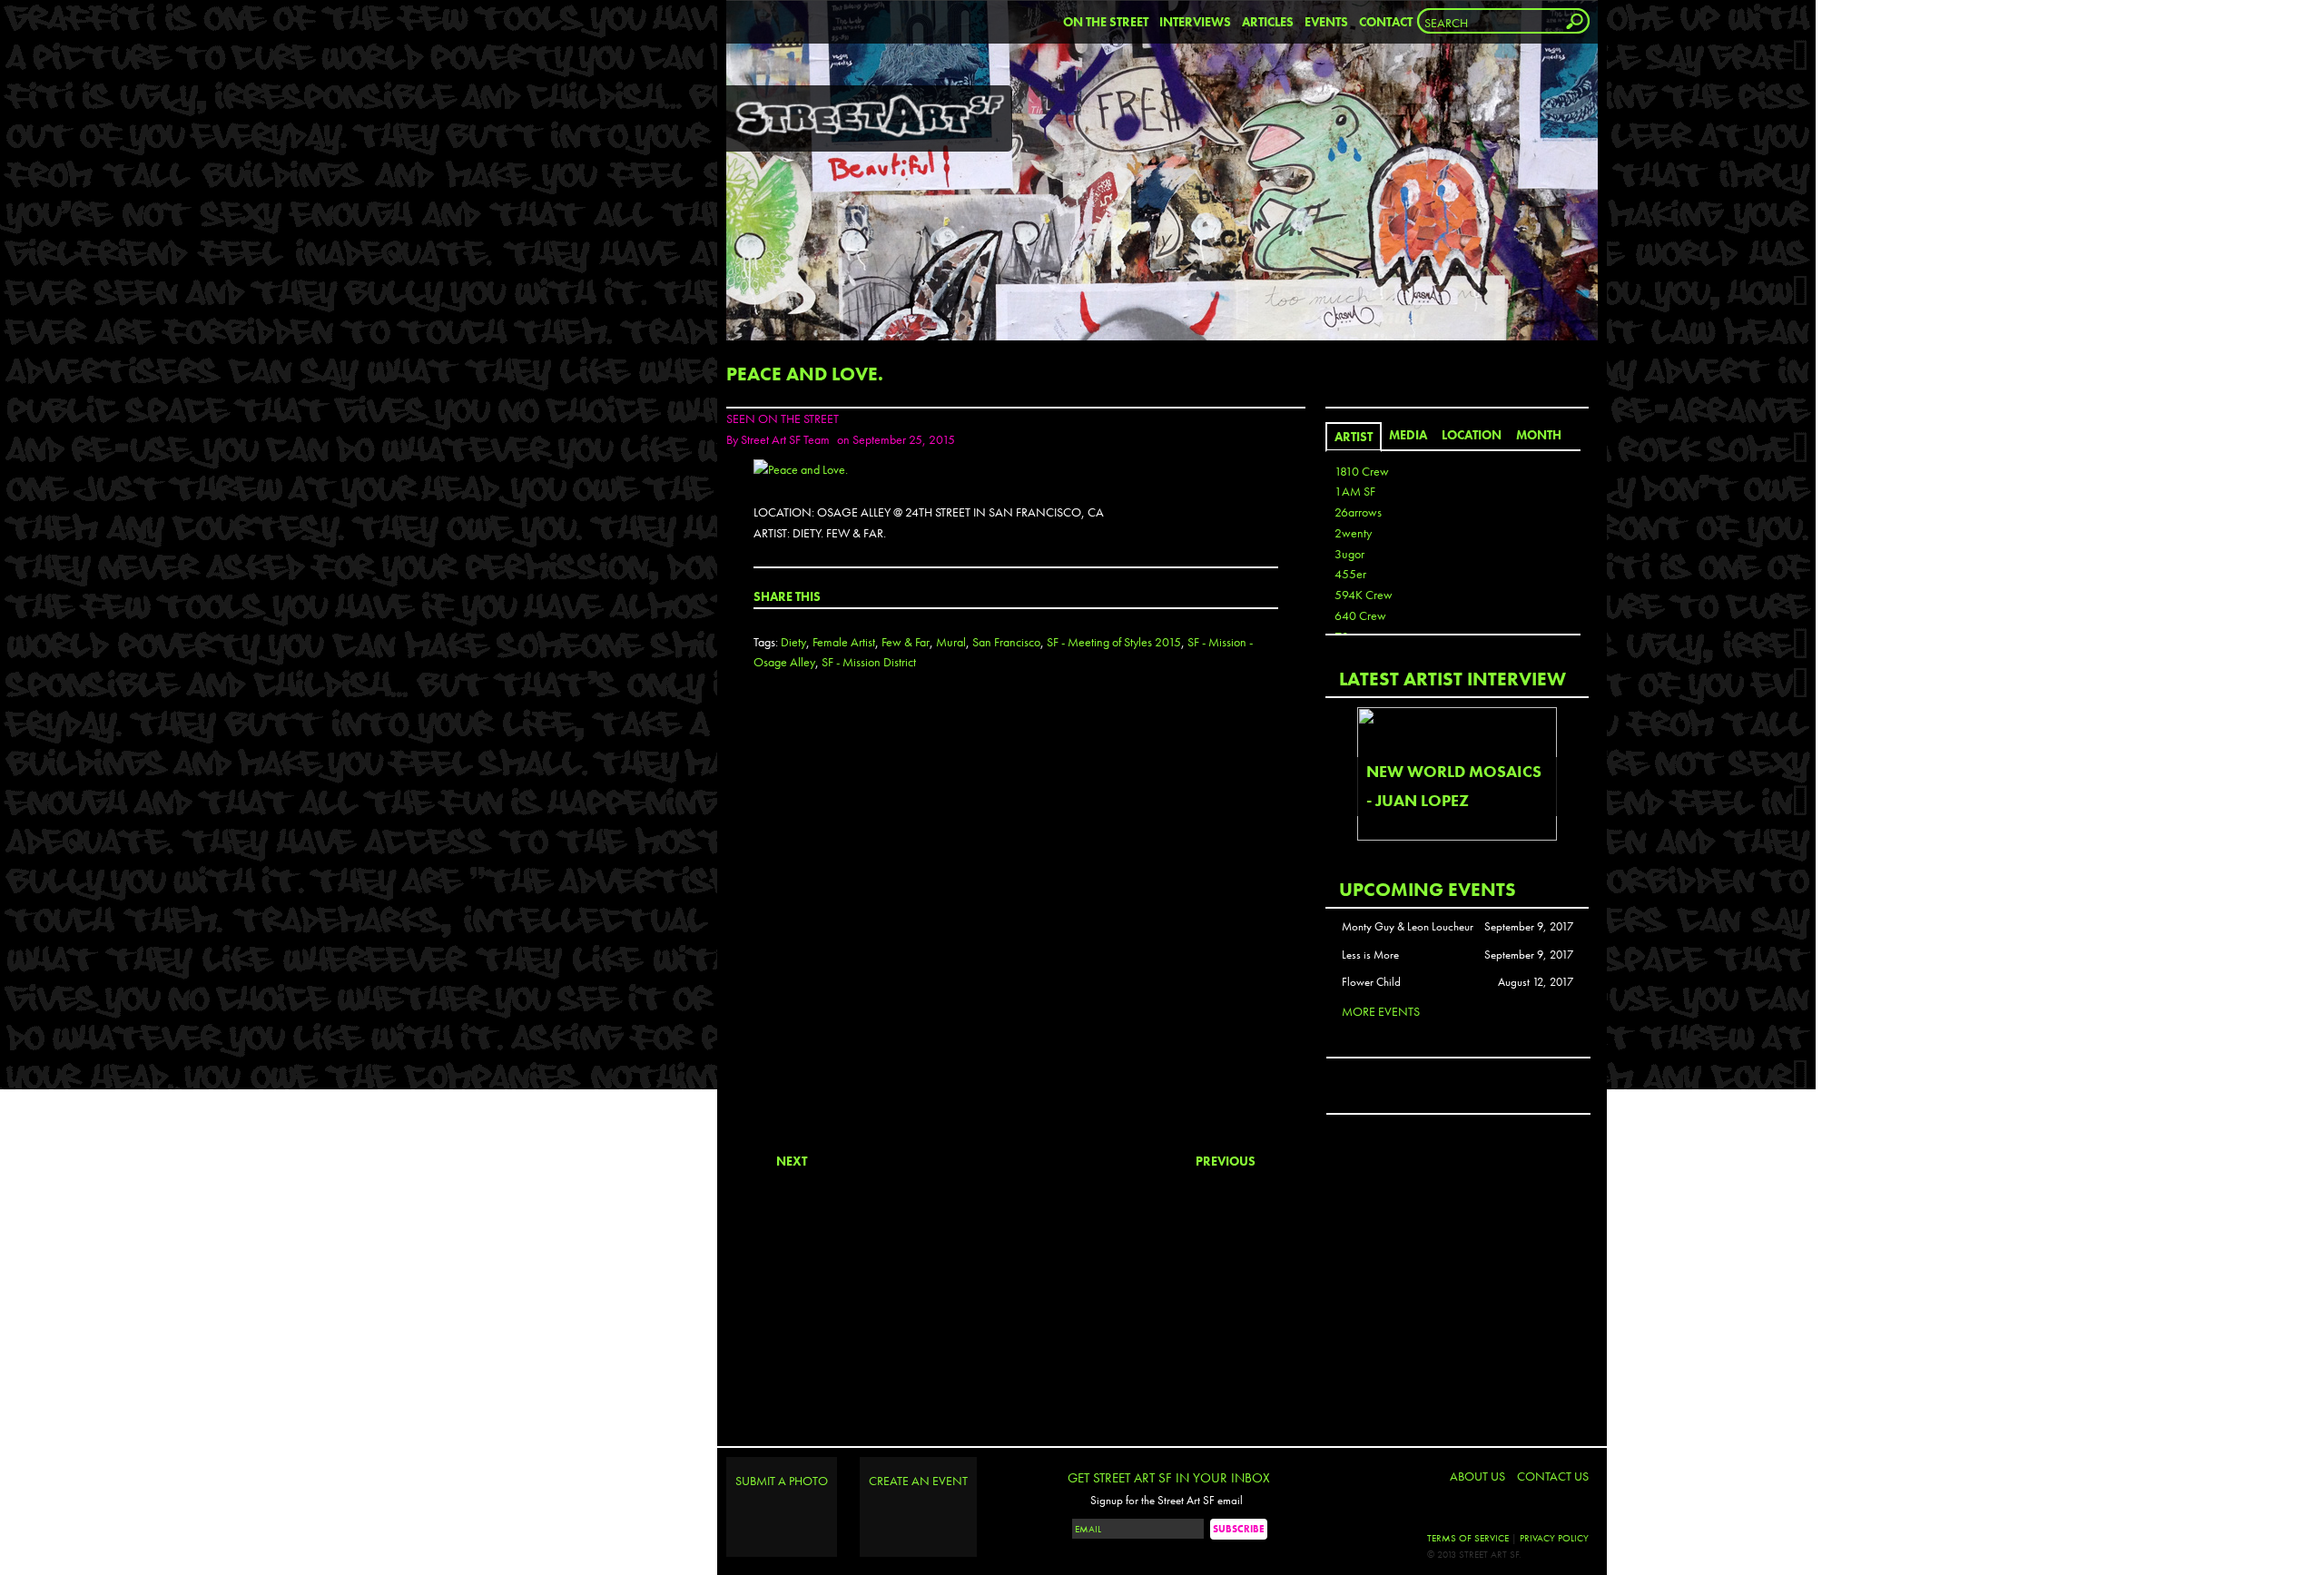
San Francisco (1006, 642)
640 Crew (1360, 615)
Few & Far (906, 642)
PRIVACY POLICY (1554, 1538)
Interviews (1195, 22)
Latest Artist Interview (1452, 679)
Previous (1226, 1161)
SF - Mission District (869, 662)
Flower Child (1371, 982)
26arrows (1358, 512)
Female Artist (844, 642)
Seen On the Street (783, 418)
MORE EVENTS (1381, 1011)
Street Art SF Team (785, 439)
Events (1326, 22)
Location (1472, 435)
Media (1408, 435)
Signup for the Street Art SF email (1167, 1501)
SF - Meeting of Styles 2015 (1114, 642)
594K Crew (1364, 595)
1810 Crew (1362, 471)
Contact (1386, 22)
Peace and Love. (805, 374)
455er (1350, 574)
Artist (1354, 437)
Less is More (1370, 955)
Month (1539, 435)
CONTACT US (1553, 1476)
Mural (951, 642)
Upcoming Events (1428, 889)
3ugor (1349, 554)
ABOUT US (1477, 1476)
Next (792, 1161)
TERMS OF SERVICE (1468, 1538)
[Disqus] (1016, 927)
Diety (793, 642)
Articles (1268, 22)
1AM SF (1355, 491)
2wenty (1353, 533)
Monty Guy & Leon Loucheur (1408, 927)
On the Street (1106, 22)
